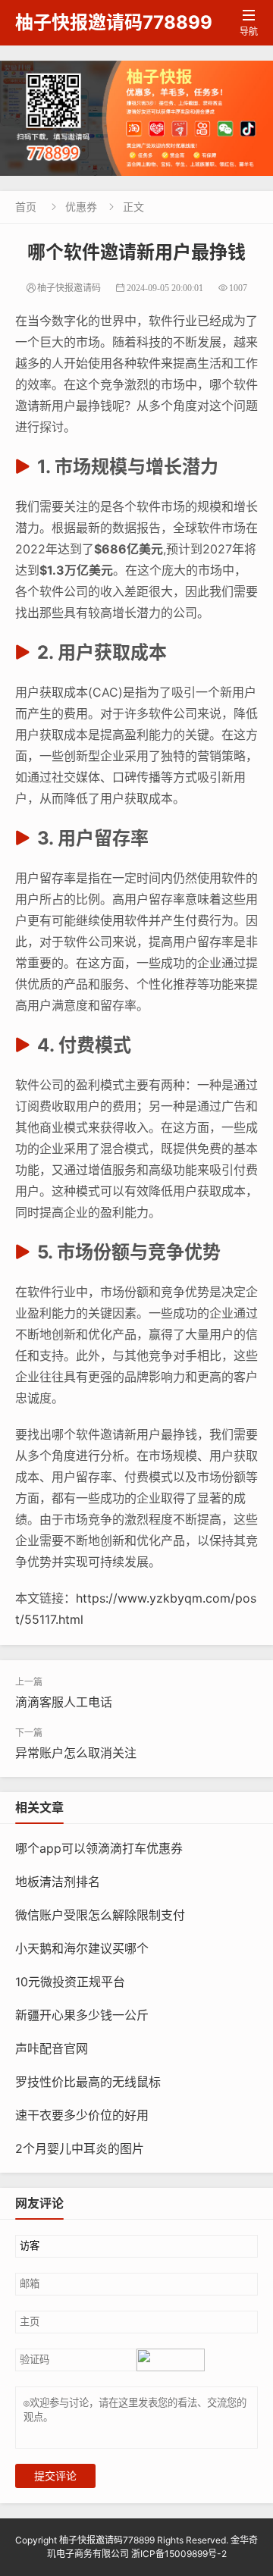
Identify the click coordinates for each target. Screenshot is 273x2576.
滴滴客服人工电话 (64, 1702)
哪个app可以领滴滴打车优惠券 (99, 1848)
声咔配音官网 (52, 2048)
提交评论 (55, 2476)
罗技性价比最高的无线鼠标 (88, 2082)
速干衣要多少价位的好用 (82, 2115)
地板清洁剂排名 (58, 1882)
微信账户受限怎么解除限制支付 (100, 1915)
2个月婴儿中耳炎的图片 (80, 2148)
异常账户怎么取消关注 (76, 1753)
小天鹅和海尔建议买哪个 (82, 1948)
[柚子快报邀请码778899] (136, 118)
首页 (26, 207)
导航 (249, 23)
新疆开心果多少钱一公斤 (82, 2015)
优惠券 (81, 207)
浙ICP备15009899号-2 (179, 2554)
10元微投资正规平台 (70, 1982)
